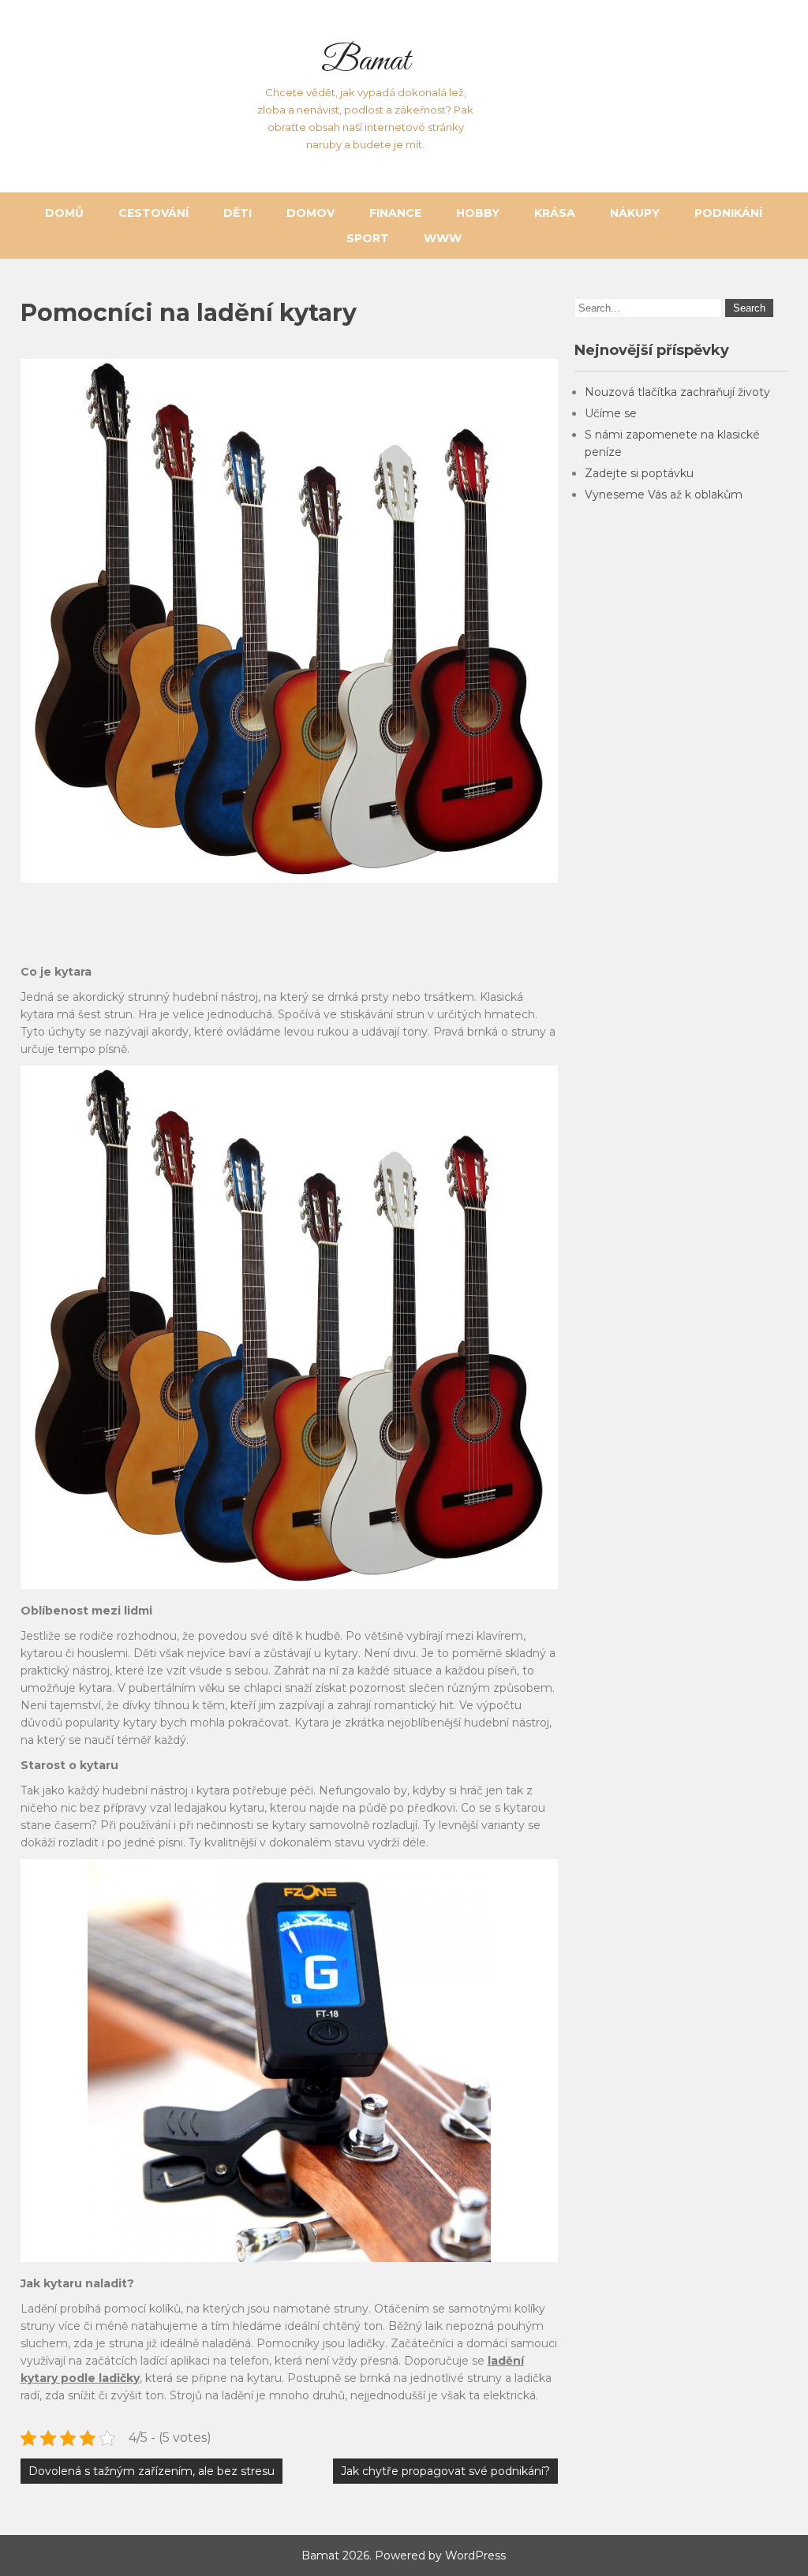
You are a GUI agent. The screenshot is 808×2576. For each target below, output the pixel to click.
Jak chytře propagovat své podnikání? (445, 2471)
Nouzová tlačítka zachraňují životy (677, 392)
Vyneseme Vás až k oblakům (664, 495)
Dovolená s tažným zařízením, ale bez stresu (151, 2471)
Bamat (365, 62)
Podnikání (728, 213)
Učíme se (611, 413)
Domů (64, 213)
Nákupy (635, 213)
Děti (238, 213)
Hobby (478, 213)
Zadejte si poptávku (639, 473)
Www (443, 238)
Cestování (153, 213)
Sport (368, 238)
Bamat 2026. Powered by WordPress (404, 2555)
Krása (555, 213)
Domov (310, 213)
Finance (395, 213)
